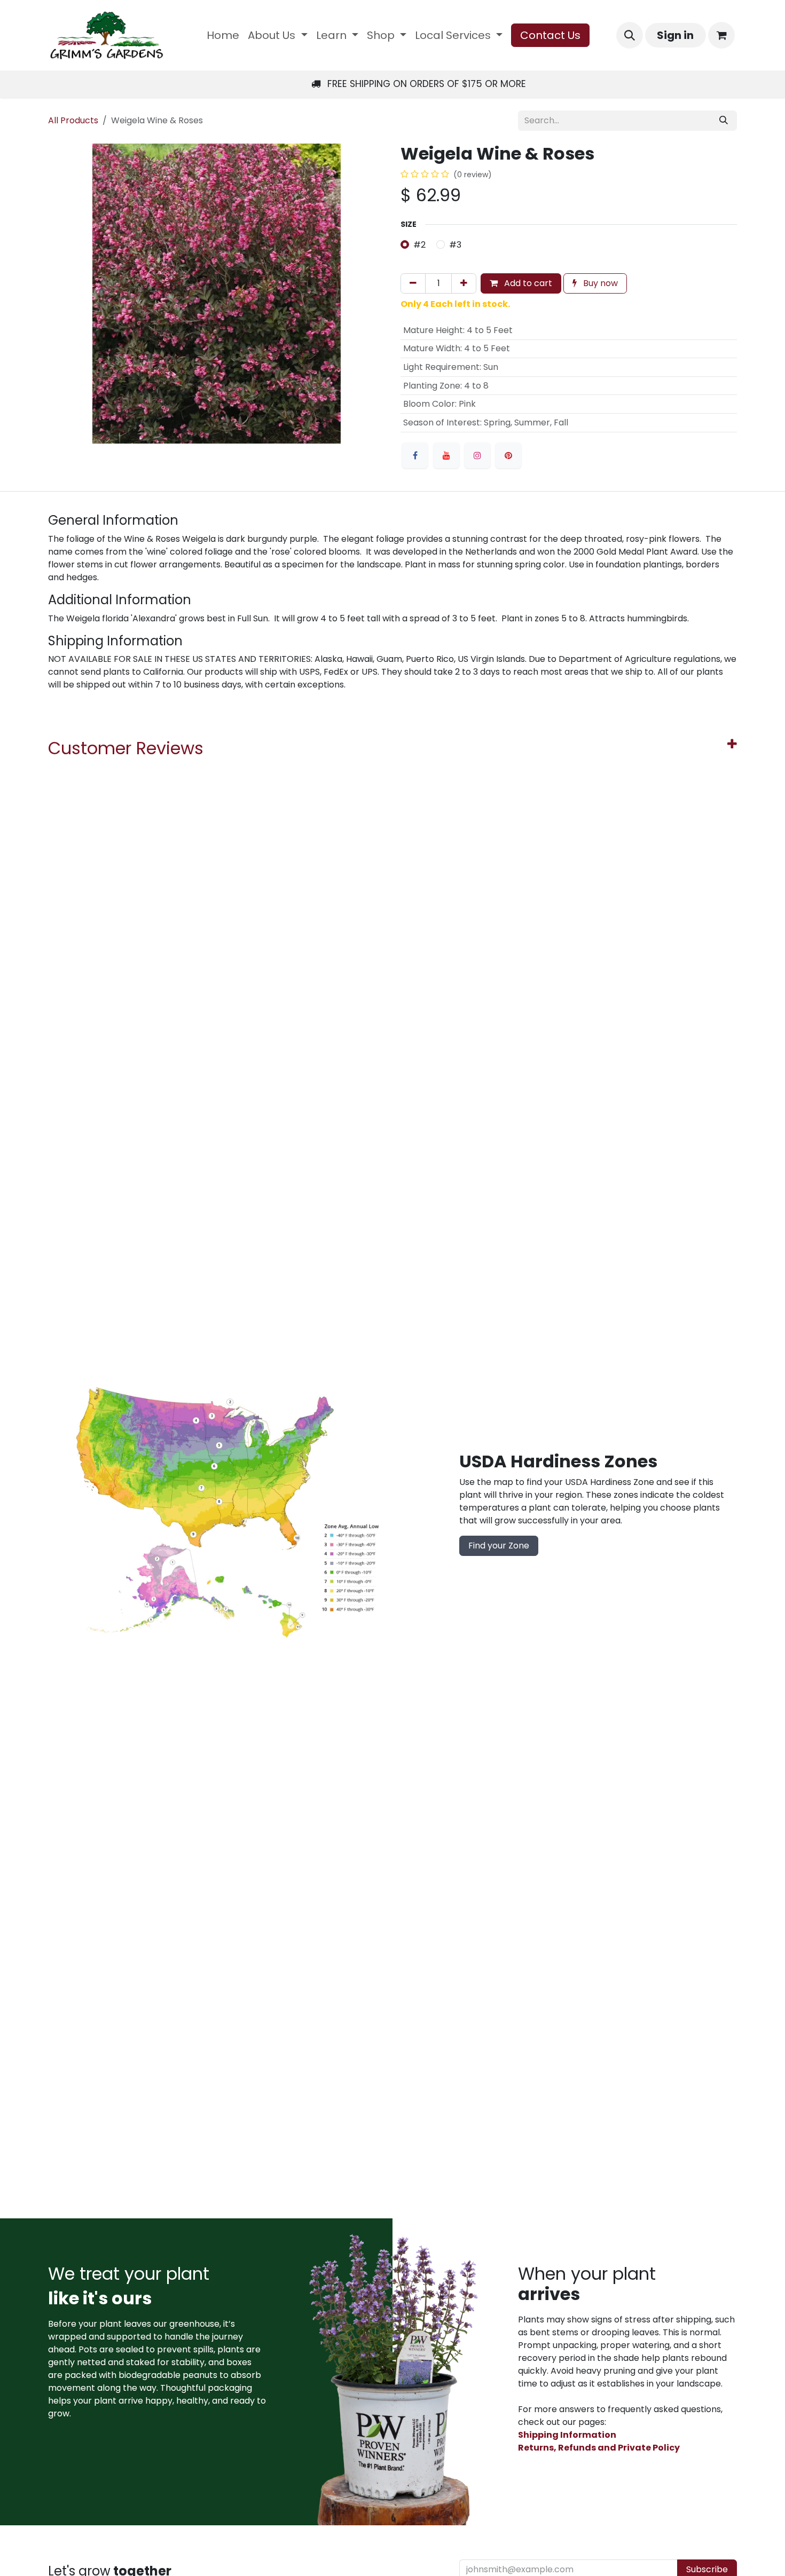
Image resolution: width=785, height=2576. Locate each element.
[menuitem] (223, 35)
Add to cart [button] (527, 283)
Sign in (675, 35)
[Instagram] (477, 455)
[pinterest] (508, 455)
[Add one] (464, 283)
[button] (630, 35)
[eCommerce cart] (721, 35)
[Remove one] (413, 283)
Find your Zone (499, 1546)
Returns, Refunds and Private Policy (599, 2448)
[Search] (724, 121)
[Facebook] (415, 455)
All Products (73, 120)
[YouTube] (446, 455)
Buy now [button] (599, 283)
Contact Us (550, 35)
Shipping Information (567, 2435)
